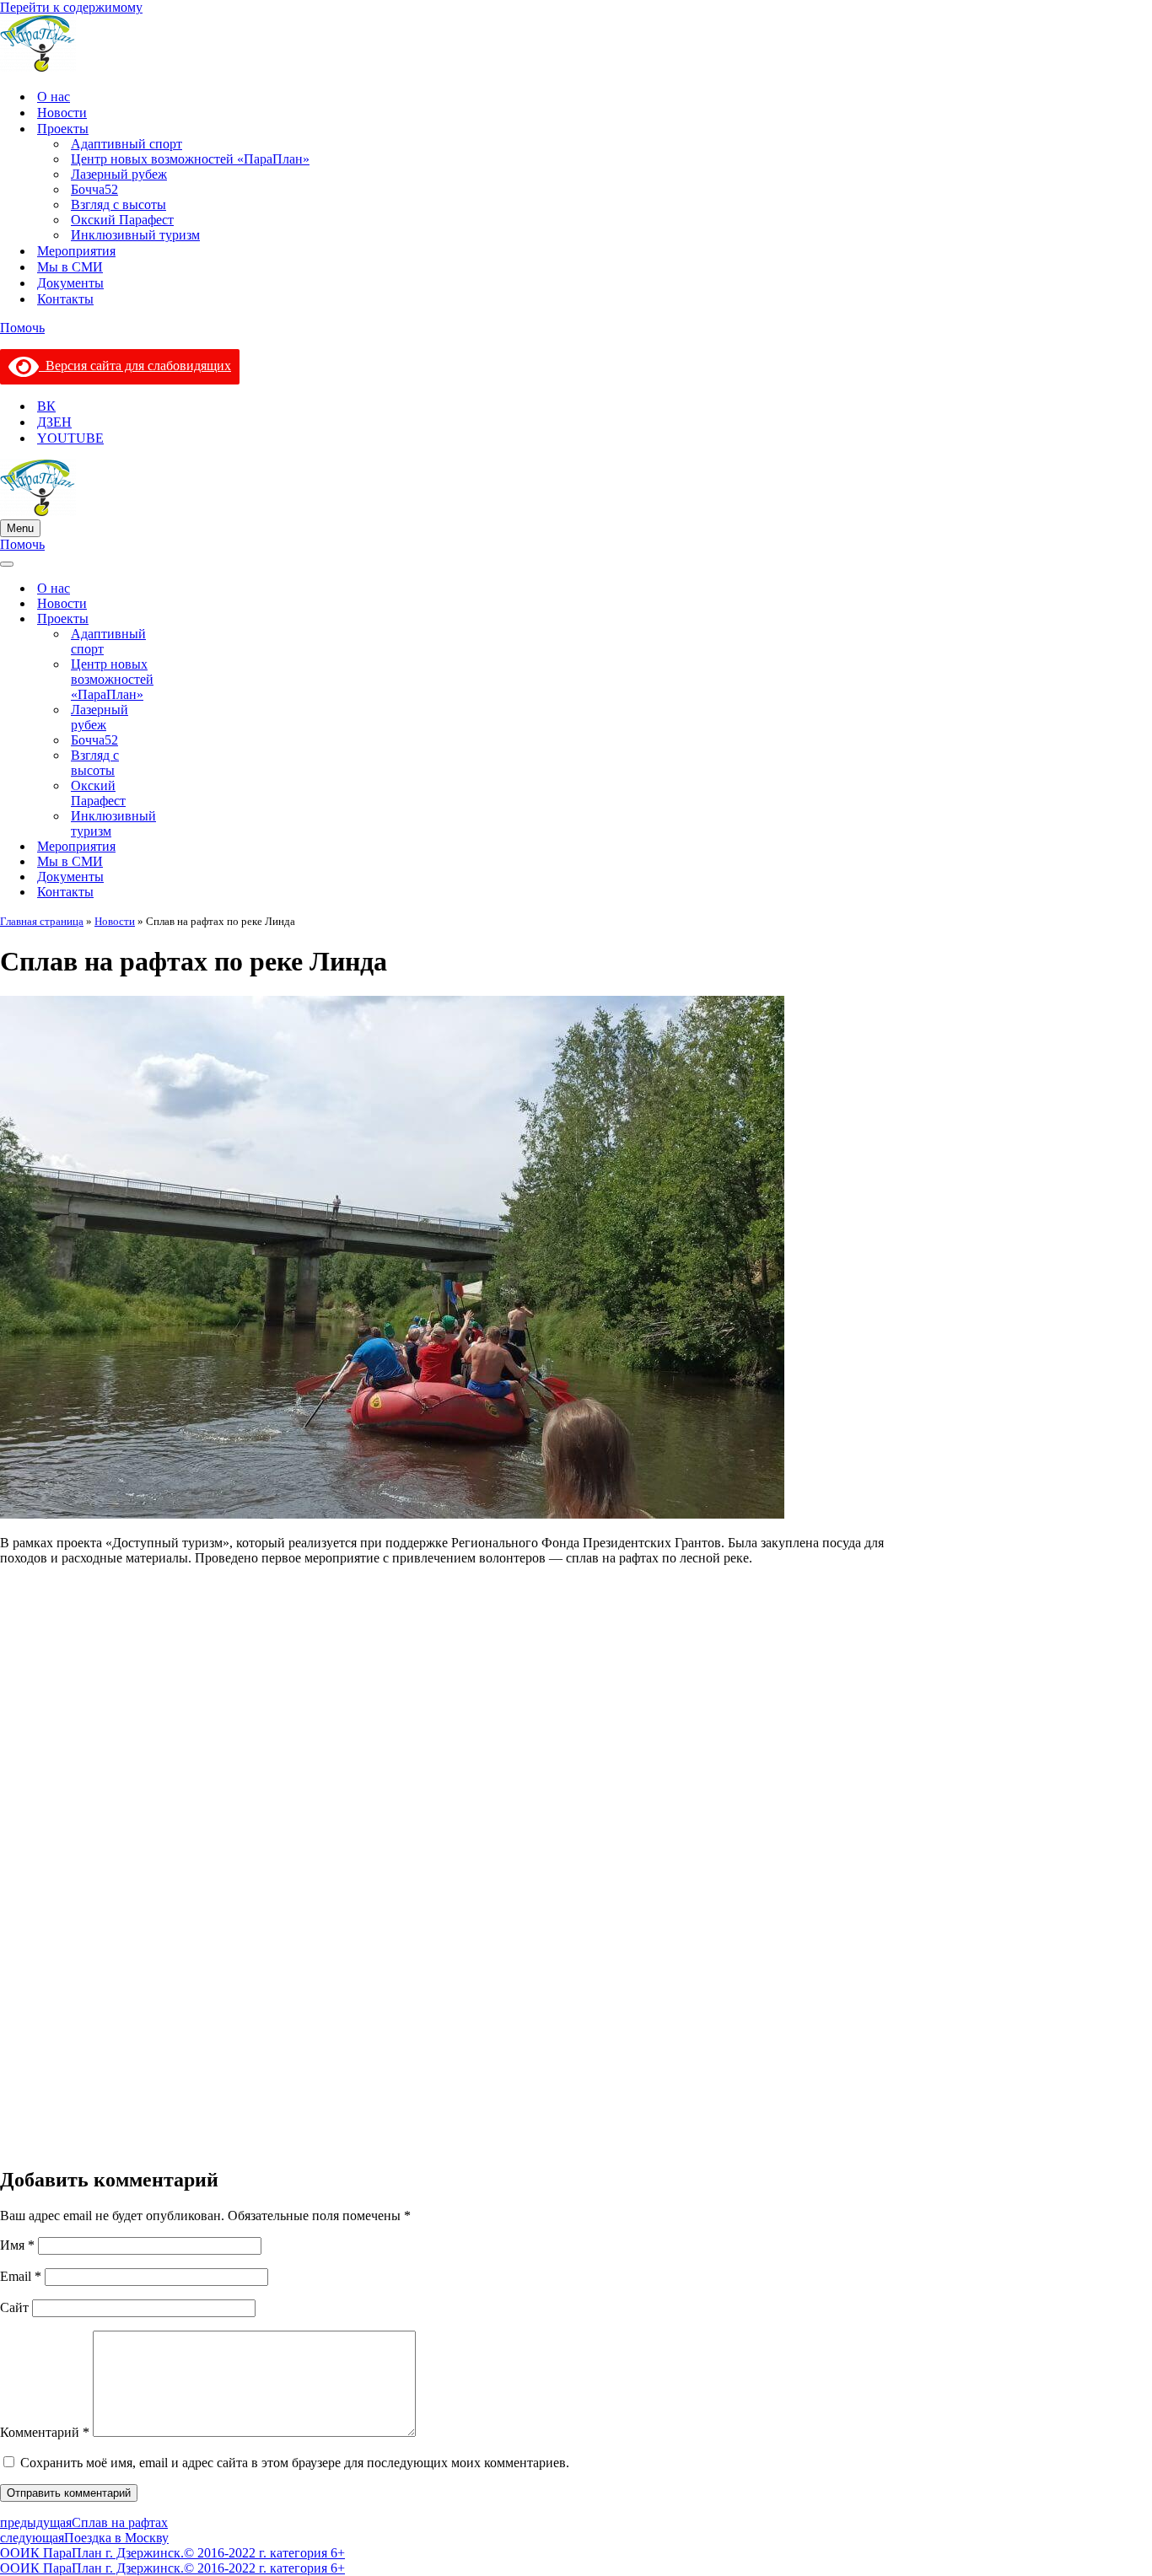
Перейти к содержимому (71, 7)
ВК (46, 406)
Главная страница (42, 921)
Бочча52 (94, 189)
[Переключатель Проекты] (202, 619)
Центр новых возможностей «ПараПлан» (190, 159)
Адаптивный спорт (127, 144)
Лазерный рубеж (119, 174)
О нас (54, 97)
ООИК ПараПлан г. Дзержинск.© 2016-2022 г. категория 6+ (172, 2553)
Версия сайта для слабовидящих (135, 366)
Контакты (65, 299)
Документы (70, 283)
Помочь (22, 328)
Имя (17, 2245)
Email (21, 2276)
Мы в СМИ (70, 267)
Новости (62, 113)
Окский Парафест (122, 220)
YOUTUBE (70, 438)
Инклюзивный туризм (135, 235)
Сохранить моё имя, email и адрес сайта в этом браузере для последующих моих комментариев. (295, 2463)
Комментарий (45, 2432)
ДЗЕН (54, 422)
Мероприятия (76, 251)
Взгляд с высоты (118, 204)
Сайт (14, 2307)
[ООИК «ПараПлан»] (576, 45)
